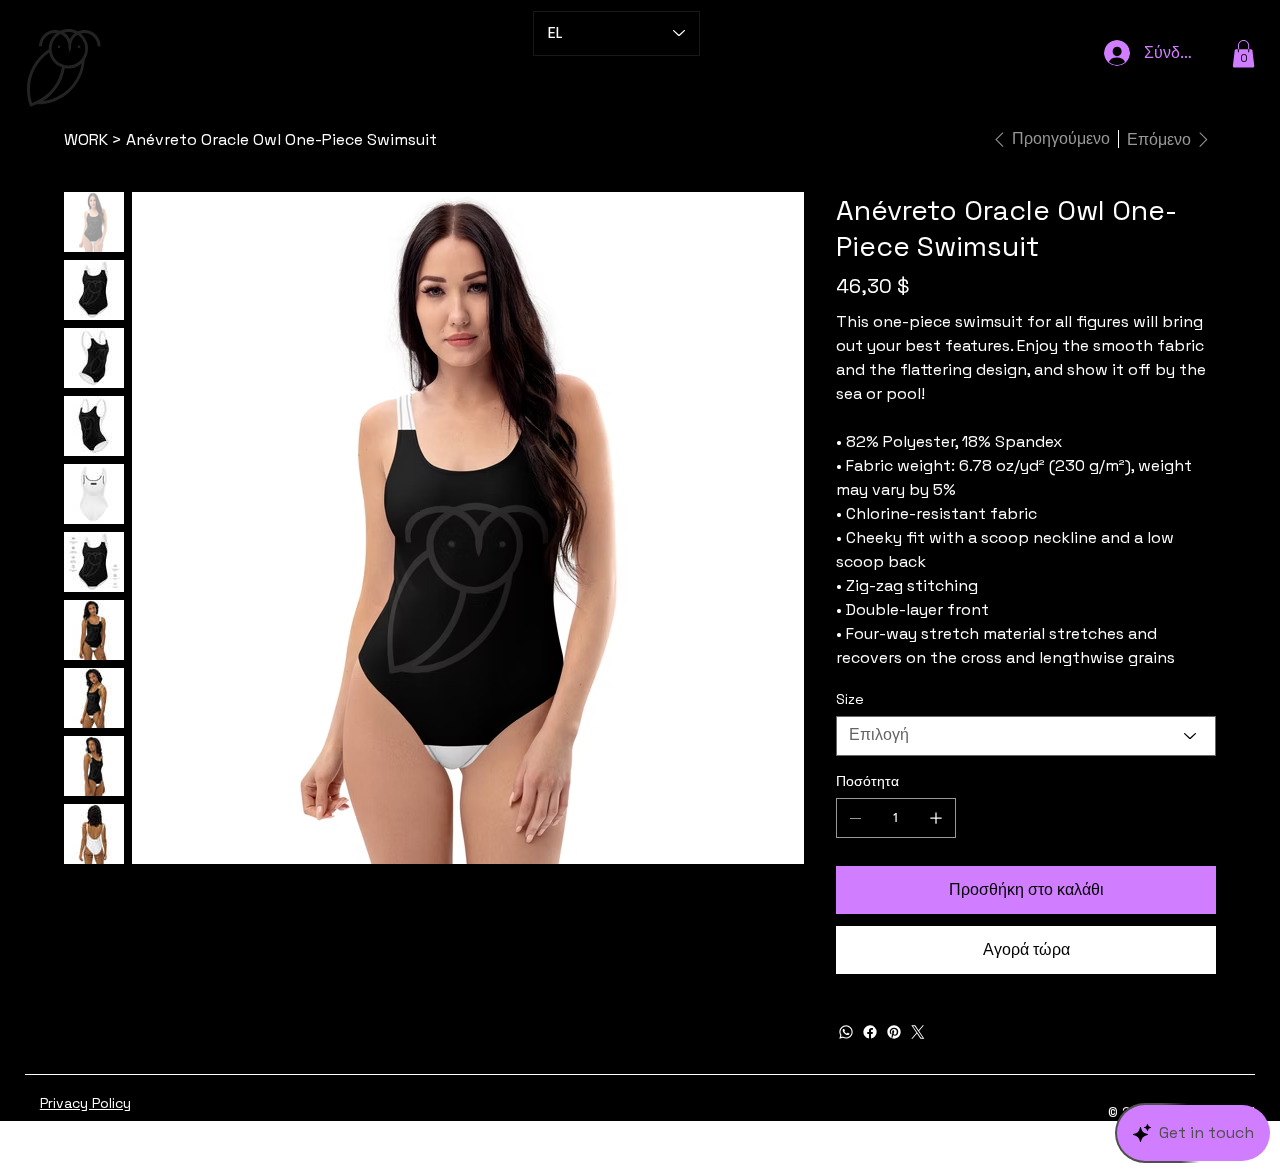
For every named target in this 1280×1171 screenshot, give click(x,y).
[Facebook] (870, 1032)
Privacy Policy (85, 1103)
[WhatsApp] (846, 1032)
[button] (1243, 53)
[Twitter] (918, 1032)
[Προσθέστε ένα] (936, 818)
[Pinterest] (894, 1032)
